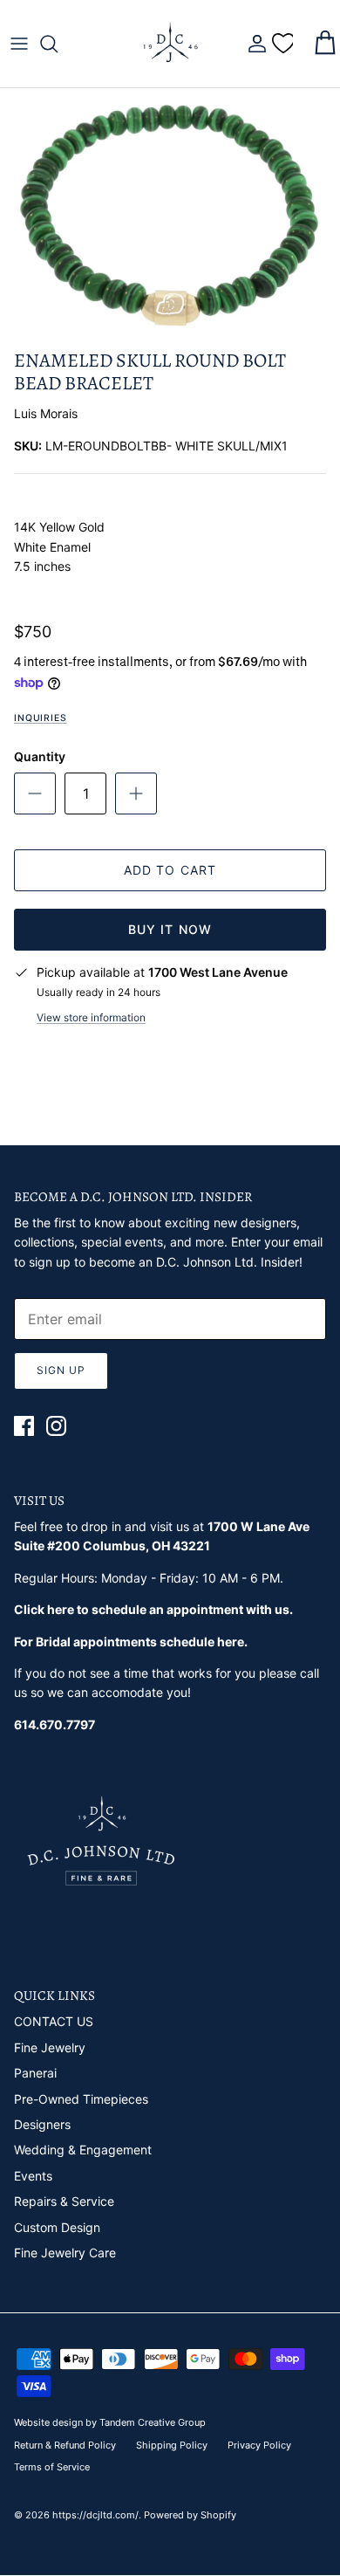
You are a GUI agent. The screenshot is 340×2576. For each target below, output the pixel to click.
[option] (170, 214)
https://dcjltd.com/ (95, 2515)
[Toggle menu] (19, 44)
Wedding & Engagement (83, 2150)
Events (33, 2176)
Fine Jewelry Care (65, 2253)
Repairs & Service (64, 2201)
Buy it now (170, 929)
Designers (42, 2124)
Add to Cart (170, 870)
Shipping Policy (172, 2445)
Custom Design (57, 2227)
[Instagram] (56, 1426)
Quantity (40, 756)
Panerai (35, 2073)
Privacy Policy (259, 2445)
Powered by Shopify (190, 2515)
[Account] (253, 44)
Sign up (61, 1370)
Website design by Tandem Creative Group (110, 2422)
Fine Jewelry (50, 2047)
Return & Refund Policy (65, 2445)
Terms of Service (52, 2467)
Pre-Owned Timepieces (81, 2099)
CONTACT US (54, 2021)
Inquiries (41, 718)
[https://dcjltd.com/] (170, 44)
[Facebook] (24, 1426)
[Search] (58, 44)
